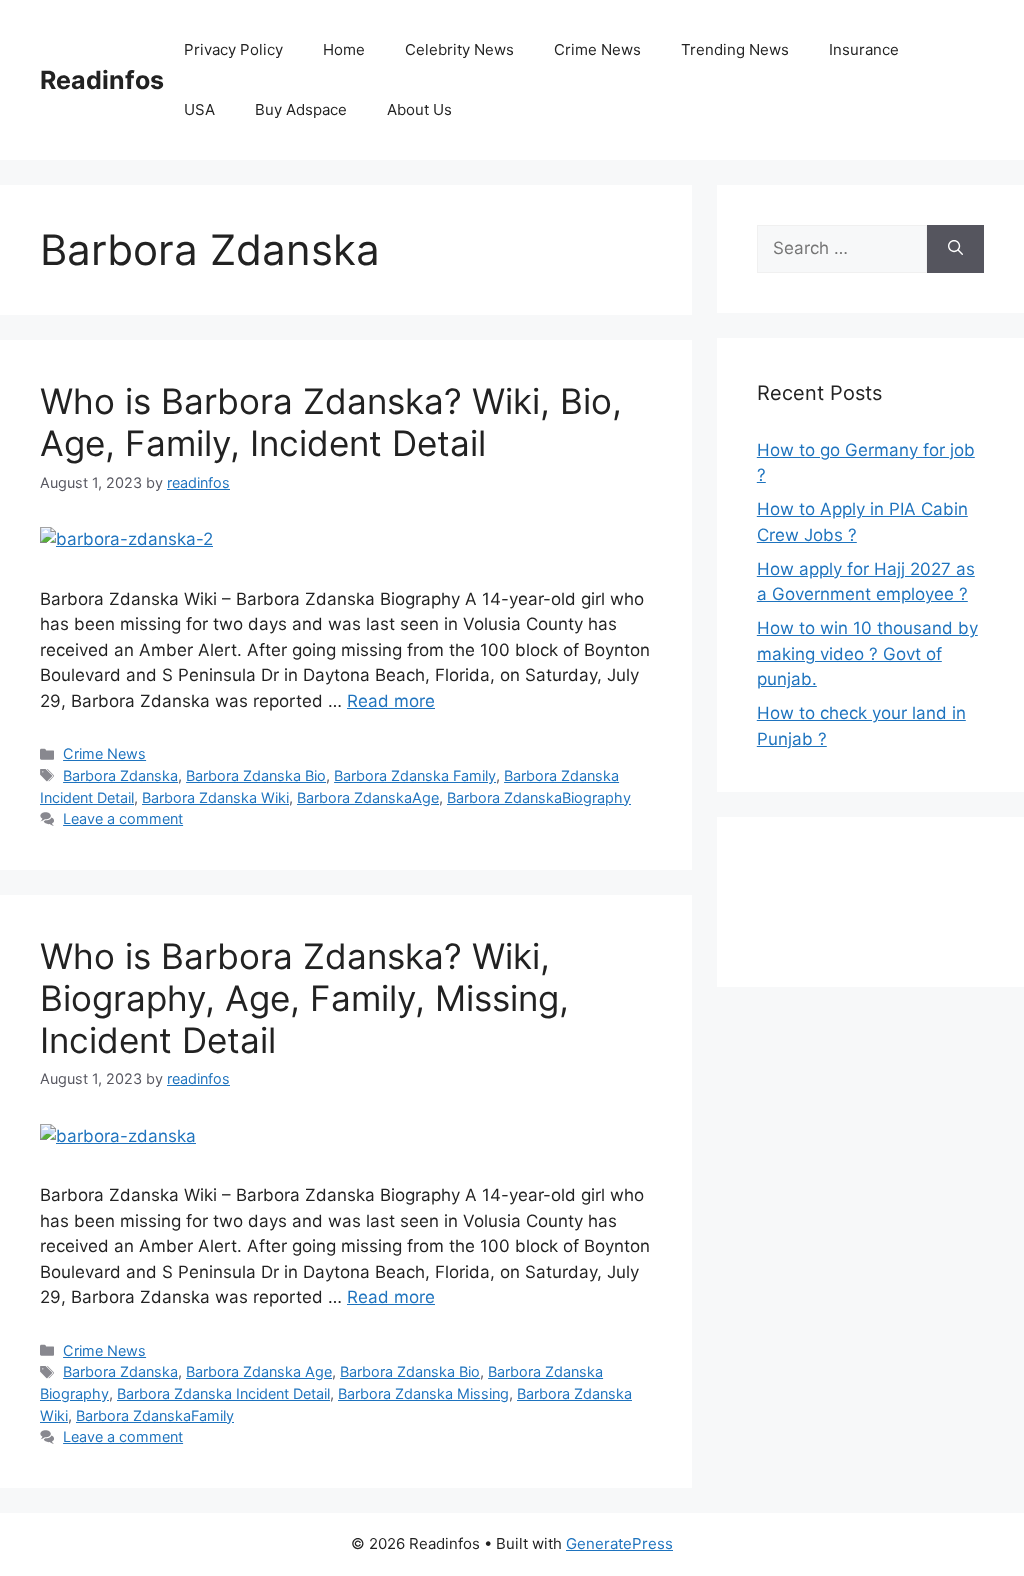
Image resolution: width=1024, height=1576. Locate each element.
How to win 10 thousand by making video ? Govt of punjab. (867, 653)
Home (344, 49)
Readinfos (102, 80)
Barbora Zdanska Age (259, 1371)
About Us (419, 109)
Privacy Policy (233, 49)
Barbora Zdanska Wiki (215, 797)
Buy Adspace (301, 109)
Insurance (864, 49)
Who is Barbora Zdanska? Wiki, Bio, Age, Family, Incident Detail (331, 422)
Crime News (597, 49)
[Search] (955, 249)
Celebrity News (459, 49)
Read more (391, 701)
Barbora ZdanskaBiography (539, 797)
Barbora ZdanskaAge (368, 797)
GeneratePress (619, 1543)
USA (199, 109)
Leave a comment (123, 818)
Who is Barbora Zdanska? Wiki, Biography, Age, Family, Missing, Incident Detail (304, 998)
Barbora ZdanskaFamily (155, 1415)
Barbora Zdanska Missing (423, 1393)
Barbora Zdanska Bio (256, 775)
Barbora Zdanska (120, 775)
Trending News (735, 49)
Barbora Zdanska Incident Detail (223, 1393)
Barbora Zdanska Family (415, 775)
